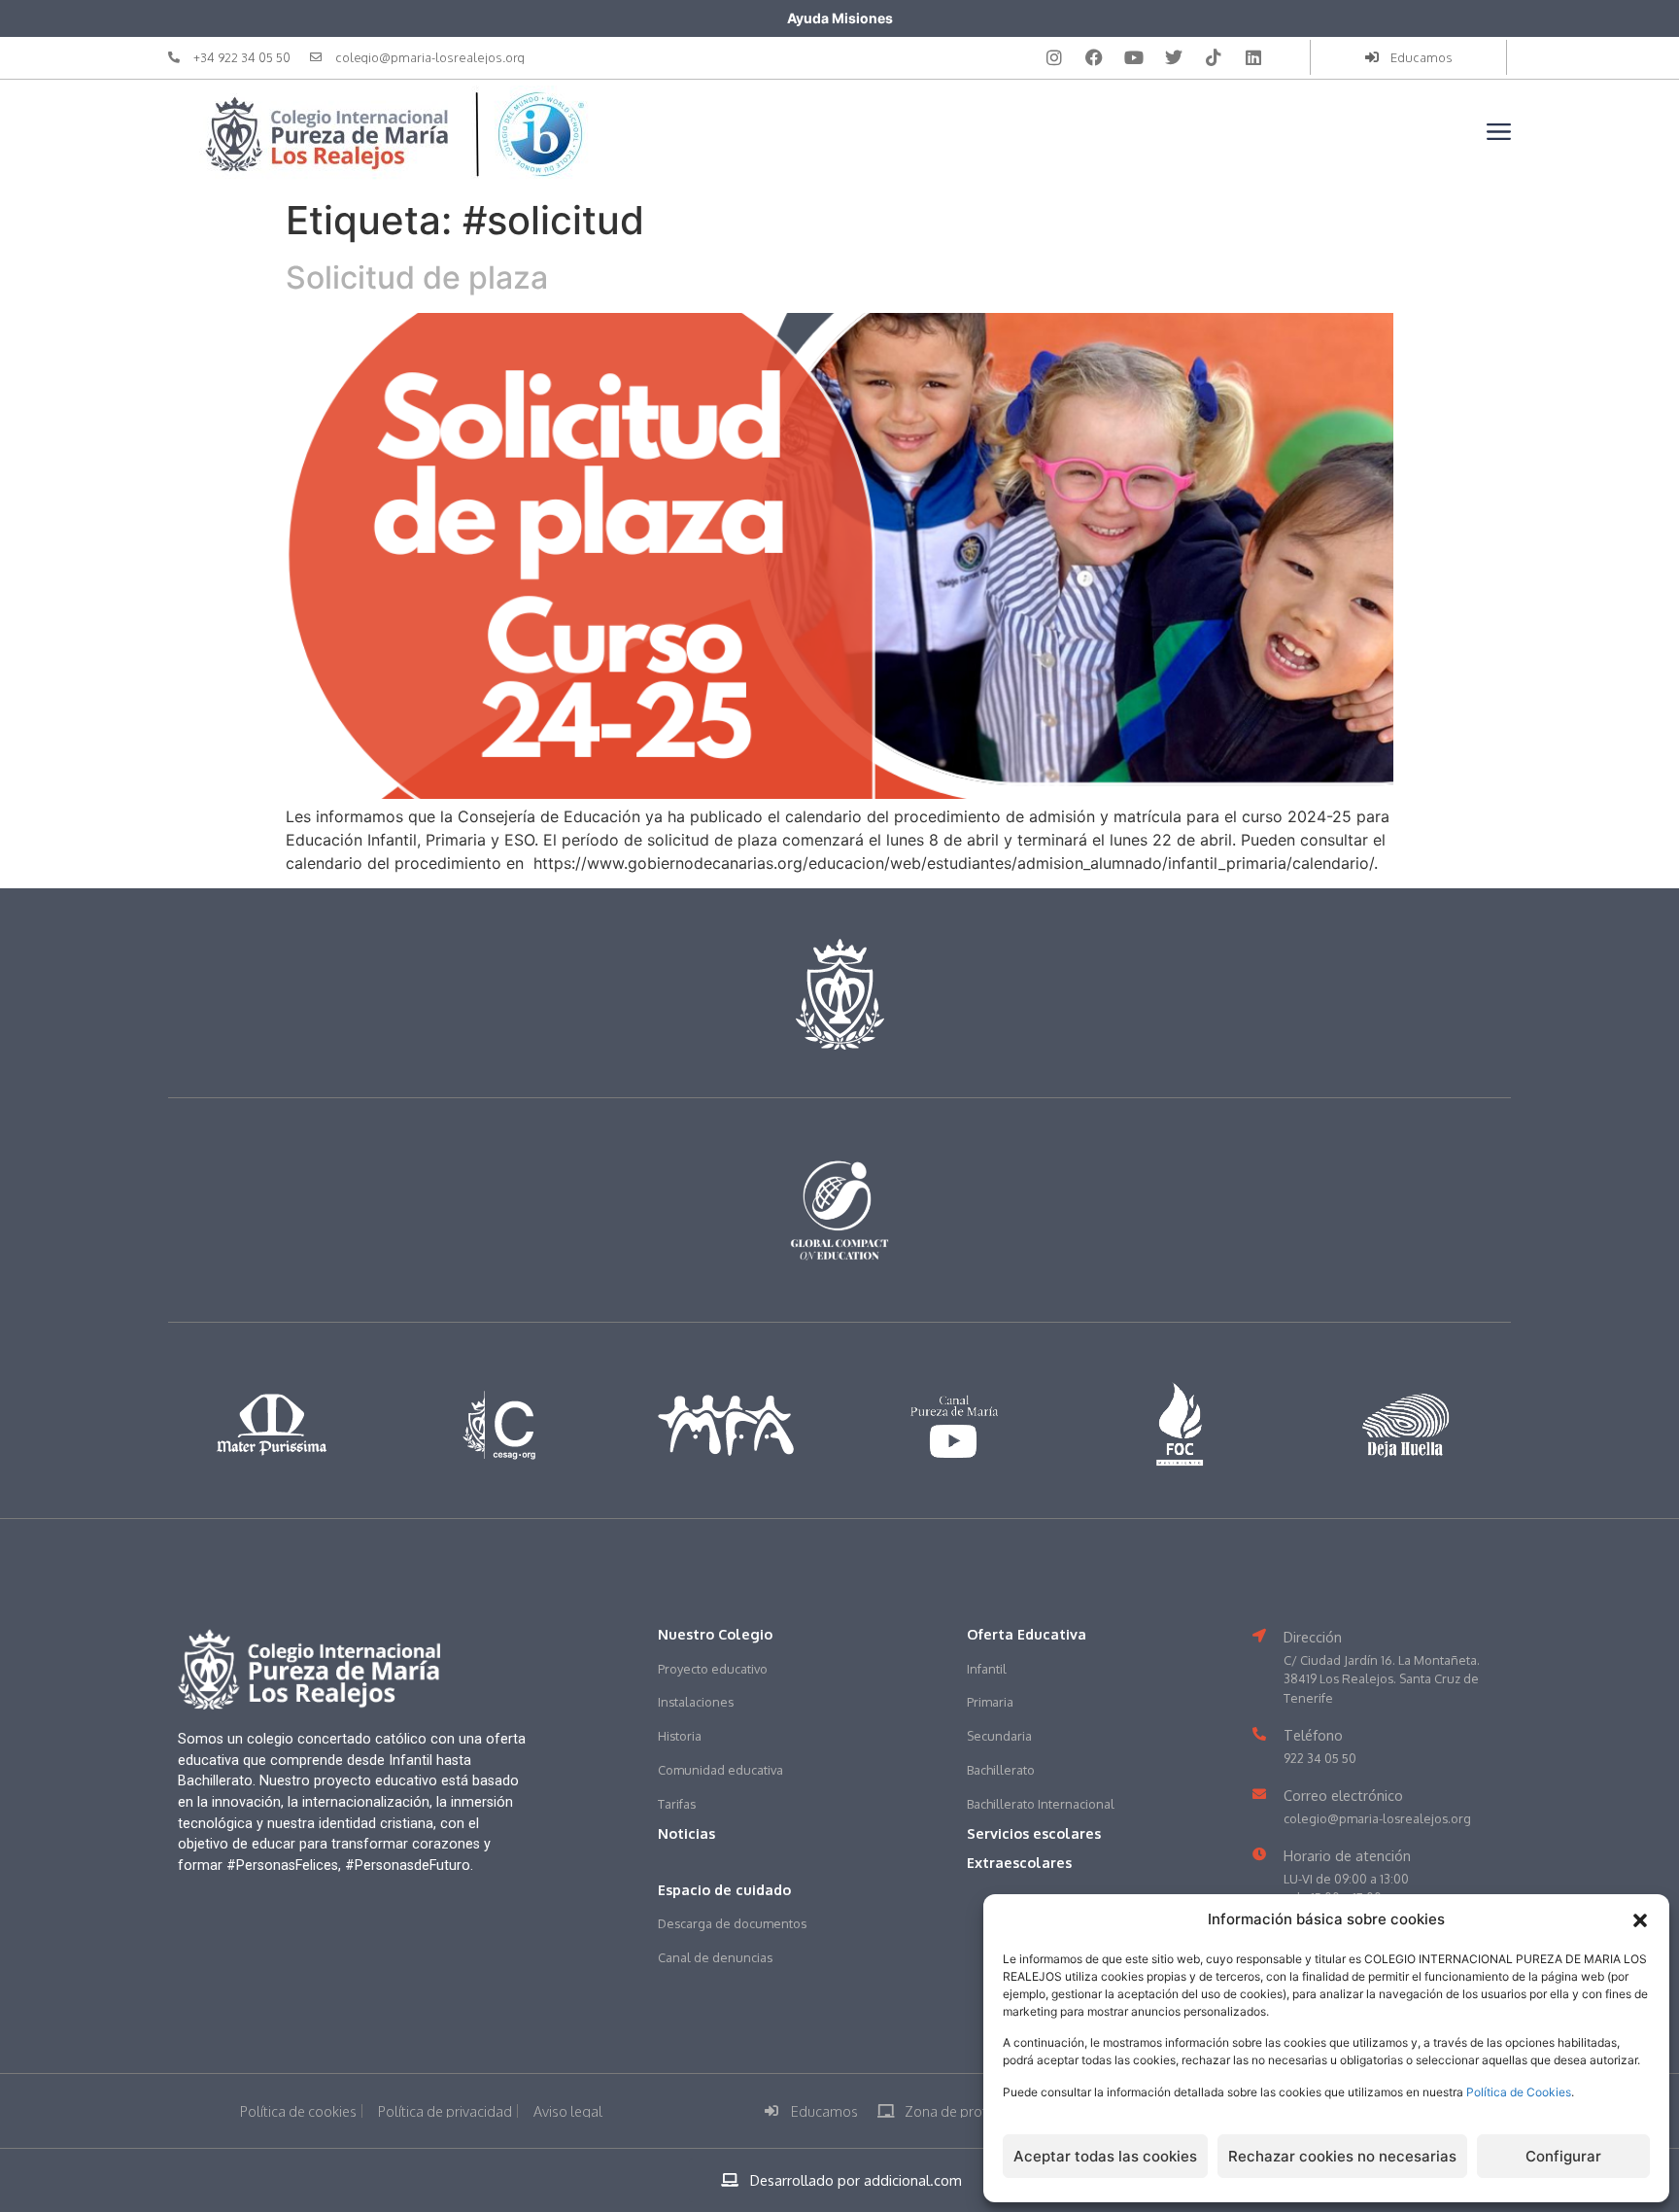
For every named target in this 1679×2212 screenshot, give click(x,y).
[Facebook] (1094, 57)
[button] (1640, 1920)
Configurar (1563, 2156)
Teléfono (1313, 1735)
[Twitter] (1174, 57)
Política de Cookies (1519, 2092)
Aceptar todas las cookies (1105, 2156)
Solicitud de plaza (417, 277)
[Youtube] (1134, 57)
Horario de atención (1347, 1855)
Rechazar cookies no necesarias (1342, 2156)
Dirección (1313, 1637)
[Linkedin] (1253, 57)
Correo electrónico (1343, 1795)
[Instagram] (1054, 57)
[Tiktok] (1214, 57)
